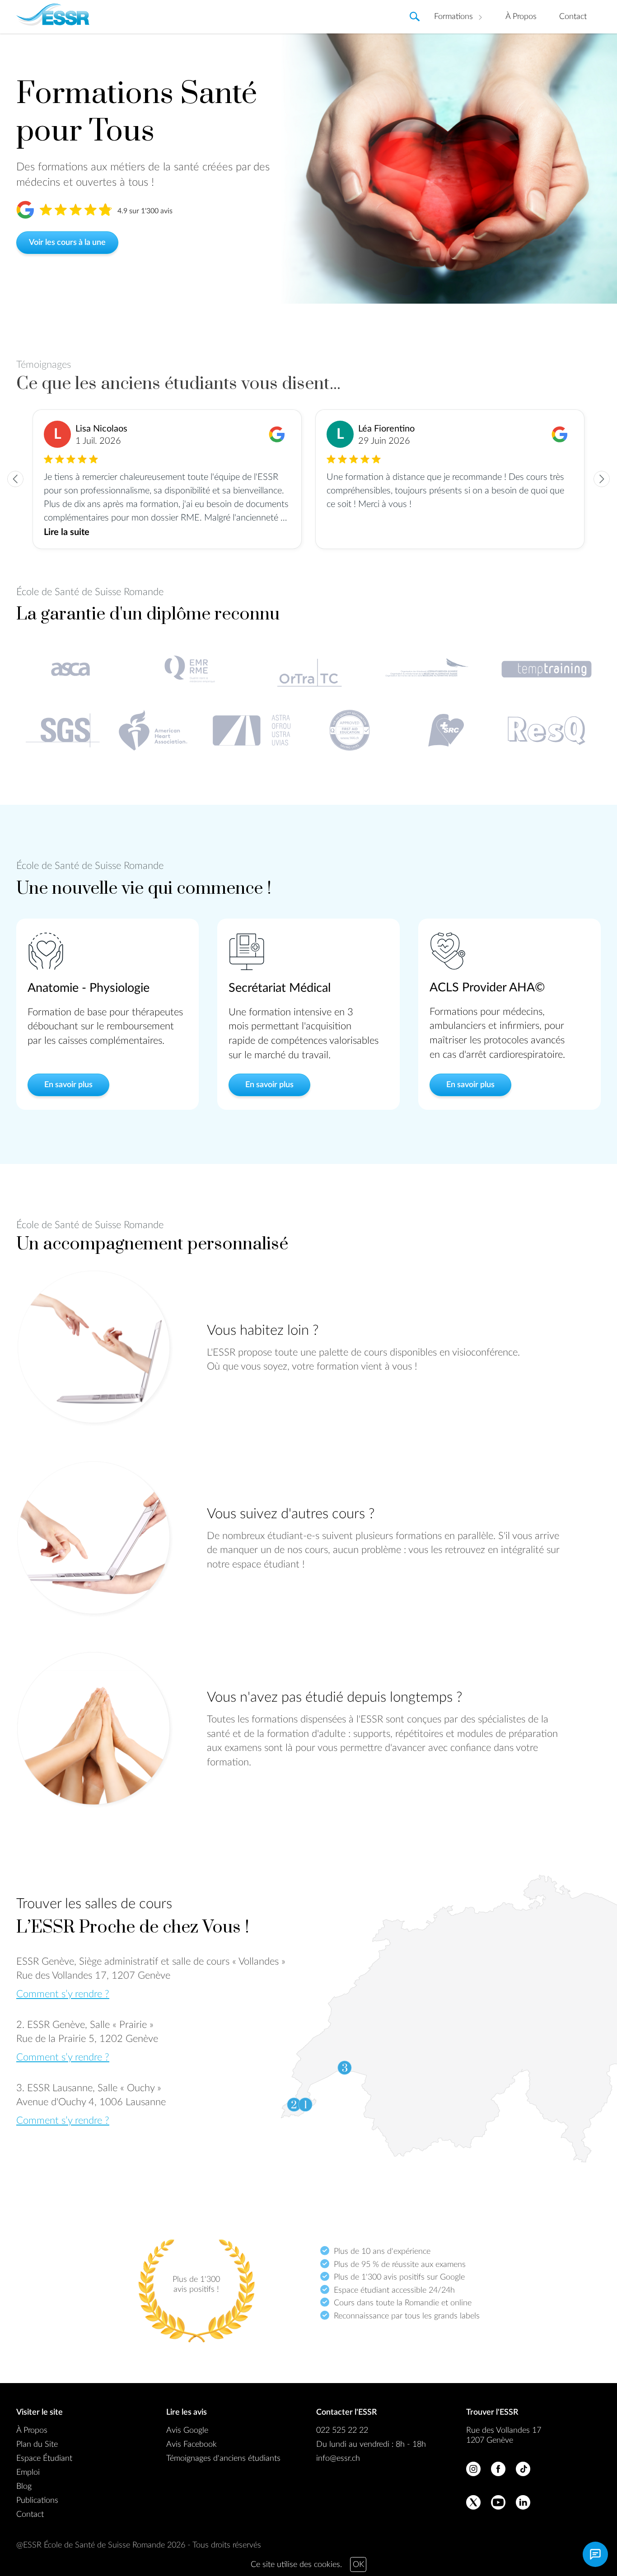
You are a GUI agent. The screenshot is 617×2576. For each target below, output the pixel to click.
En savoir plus (68, 1085)
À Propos (521, 17)
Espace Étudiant (44, 2459)
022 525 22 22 (342, 2431)
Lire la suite (67, 532)
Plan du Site (37, 2445)
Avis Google (187, 2431)
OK (358, 2565)
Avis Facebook (192, 2445)
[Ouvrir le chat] (595, 2554)
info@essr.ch (338, 2459)
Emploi (28, 2473)
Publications (37, 2501)
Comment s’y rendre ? (63, 1994)
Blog (24, 2487)
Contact (573, 17)
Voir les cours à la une (67, 243)
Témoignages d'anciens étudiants (223, 2459)
